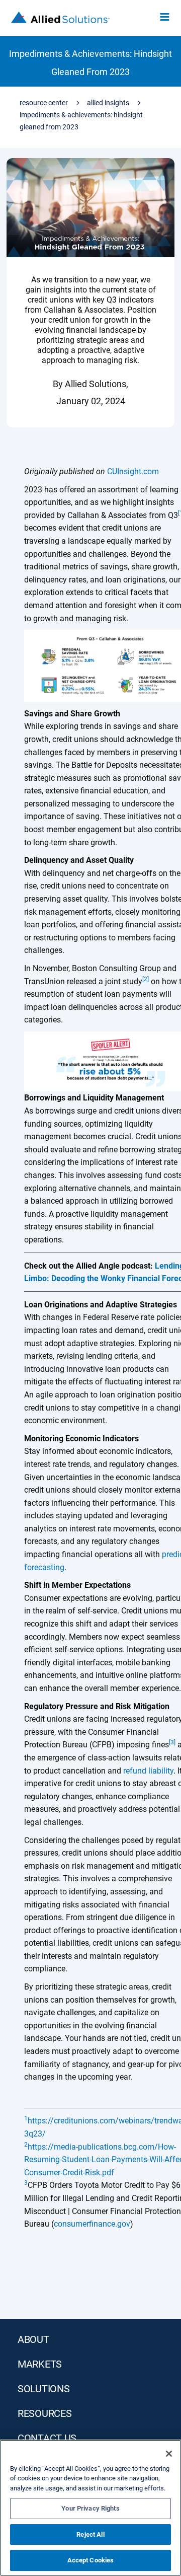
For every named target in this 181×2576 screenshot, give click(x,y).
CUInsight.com (133, 471)
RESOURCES (44, 2413)
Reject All (90, 2534)
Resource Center (44, 103)
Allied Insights (108, 103)
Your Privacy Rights (90, 2508)
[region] (90, 2508)
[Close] (169, 2454)
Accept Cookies (91, 2560)
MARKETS (40, 2364)
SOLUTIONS (43, 2389)
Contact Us (47, 2438)
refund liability (148, 1771)
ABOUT (33, 2339)
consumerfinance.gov (92, 2224)
